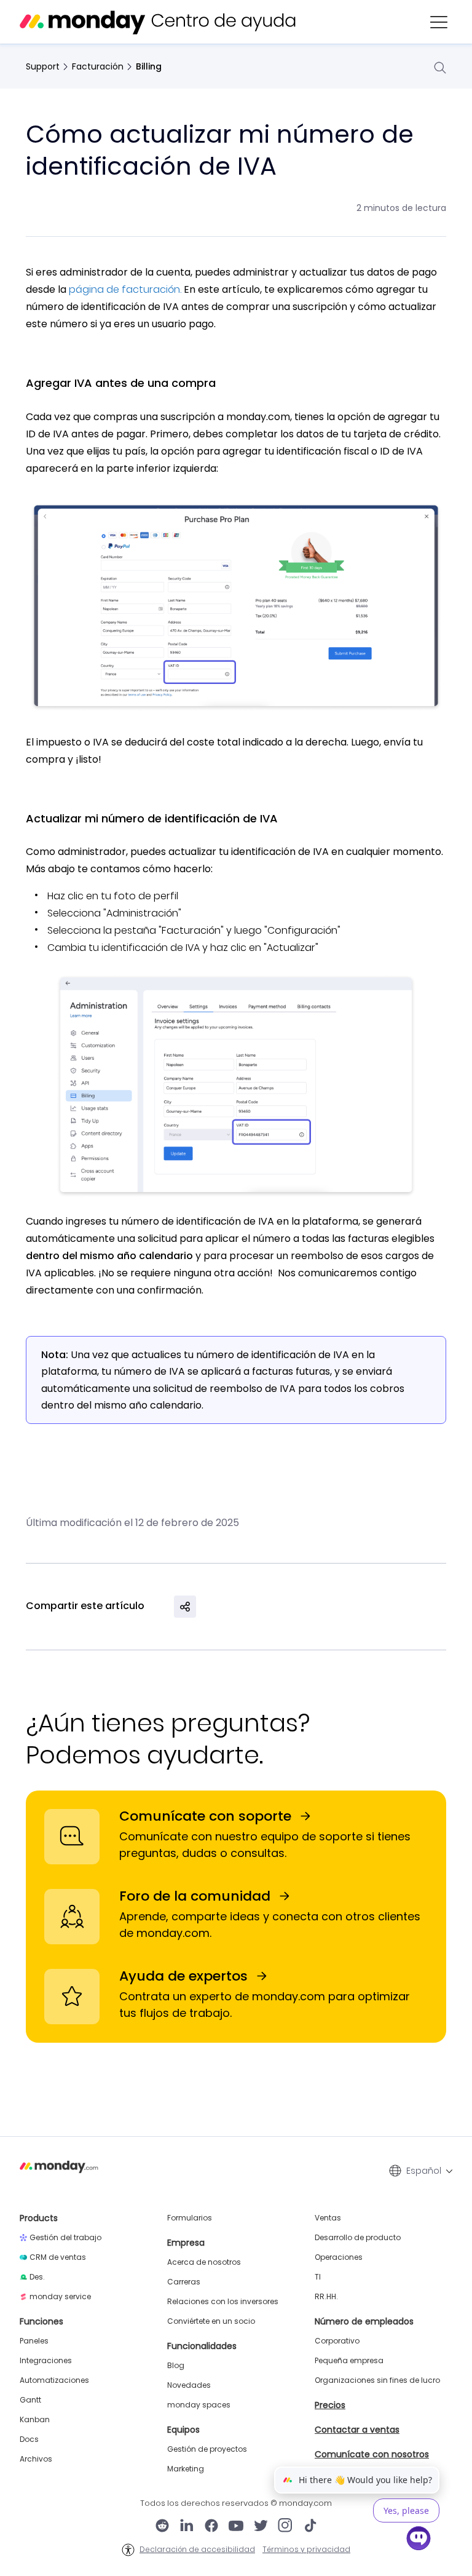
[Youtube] (236, 2527)
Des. (37, 2277)
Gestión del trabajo (65, 2238)
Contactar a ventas (357, 2430)
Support (43, 66)
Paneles (34, 2341)
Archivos (36, 2459)
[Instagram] (285, 2527)
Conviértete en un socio (211, 2321)
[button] (439, 22)
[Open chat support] (419, 2540)
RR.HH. (326, 2297)
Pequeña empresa (349, 2361)
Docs (29, 2439)
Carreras (184, 2282)
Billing (149, 66)
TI (318, 2277)
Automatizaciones (54, 2380)
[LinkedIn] (187, 2527)
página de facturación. (125, 289)
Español (424, 2171)
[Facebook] (211, 2527)
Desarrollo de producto (358, 2238)
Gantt (30, 2400)
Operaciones (339, 2257)
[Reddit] (162, 2527)
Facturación (98, 66)
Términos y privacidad (306, 2550)
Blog (176, 2366)
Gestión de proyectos (207, 2449)
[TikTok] (310, 2527)
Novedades (189, 2385)
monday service (60, 2297)
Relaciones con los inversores (223, 2302)
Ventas (328, 2218)
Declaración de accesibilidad (197, 2550)
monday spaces (199, 2405)
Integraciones (46, 2361)
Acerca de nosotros (204, 2262)
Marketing (186, 2469)
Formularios (190, 2218)
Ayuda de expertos (183, 1976)
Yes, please (406, 2510)
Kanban (35, 2420)
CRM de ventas (58, 2257)
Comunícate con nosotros (372, 2454)
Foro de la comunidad (195, 1896)
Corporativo (337, 2341)
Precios (330, 2405)
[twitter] (261, 2527)
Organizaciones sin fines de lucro (377, 2380)
